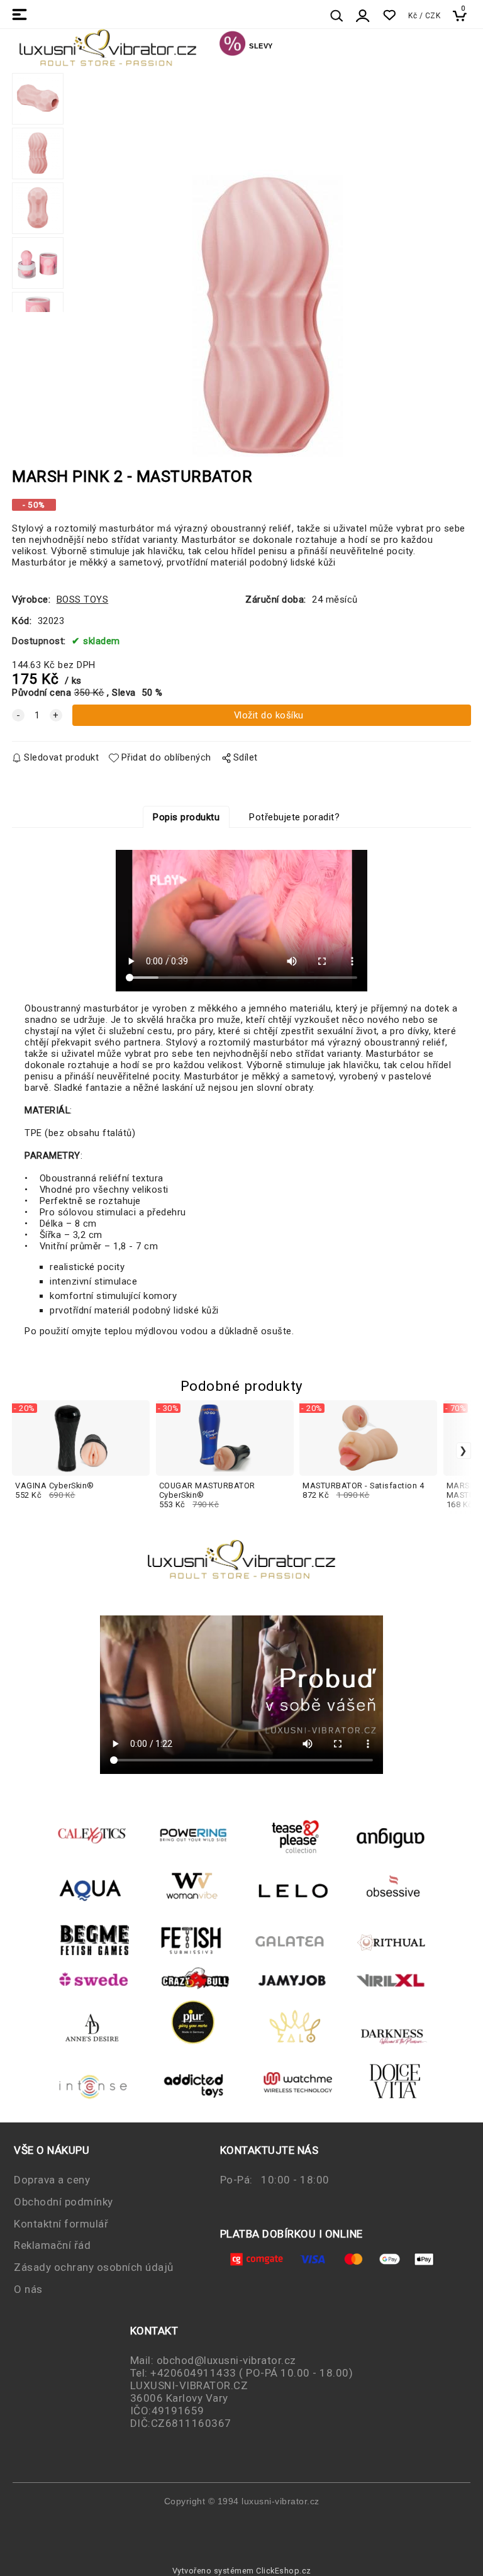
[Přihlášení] (363, 16)
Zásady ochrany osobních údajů (94, 2267)
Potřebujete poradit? (294, 817)
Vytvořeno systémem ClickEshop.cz (242, 2571)
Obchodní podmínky (64, 2202)
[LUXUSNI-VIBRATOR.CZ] (232, 45)
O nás (28, 2289)
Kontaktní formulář (61, 2224)
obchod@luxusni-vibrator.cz (226, 2360)
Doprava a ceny (52, 2180)
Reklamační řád (52, 2245)
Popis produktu (186, 817)
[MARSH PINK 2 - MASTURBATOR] (267, 268)
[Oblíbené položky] (389, 15)
